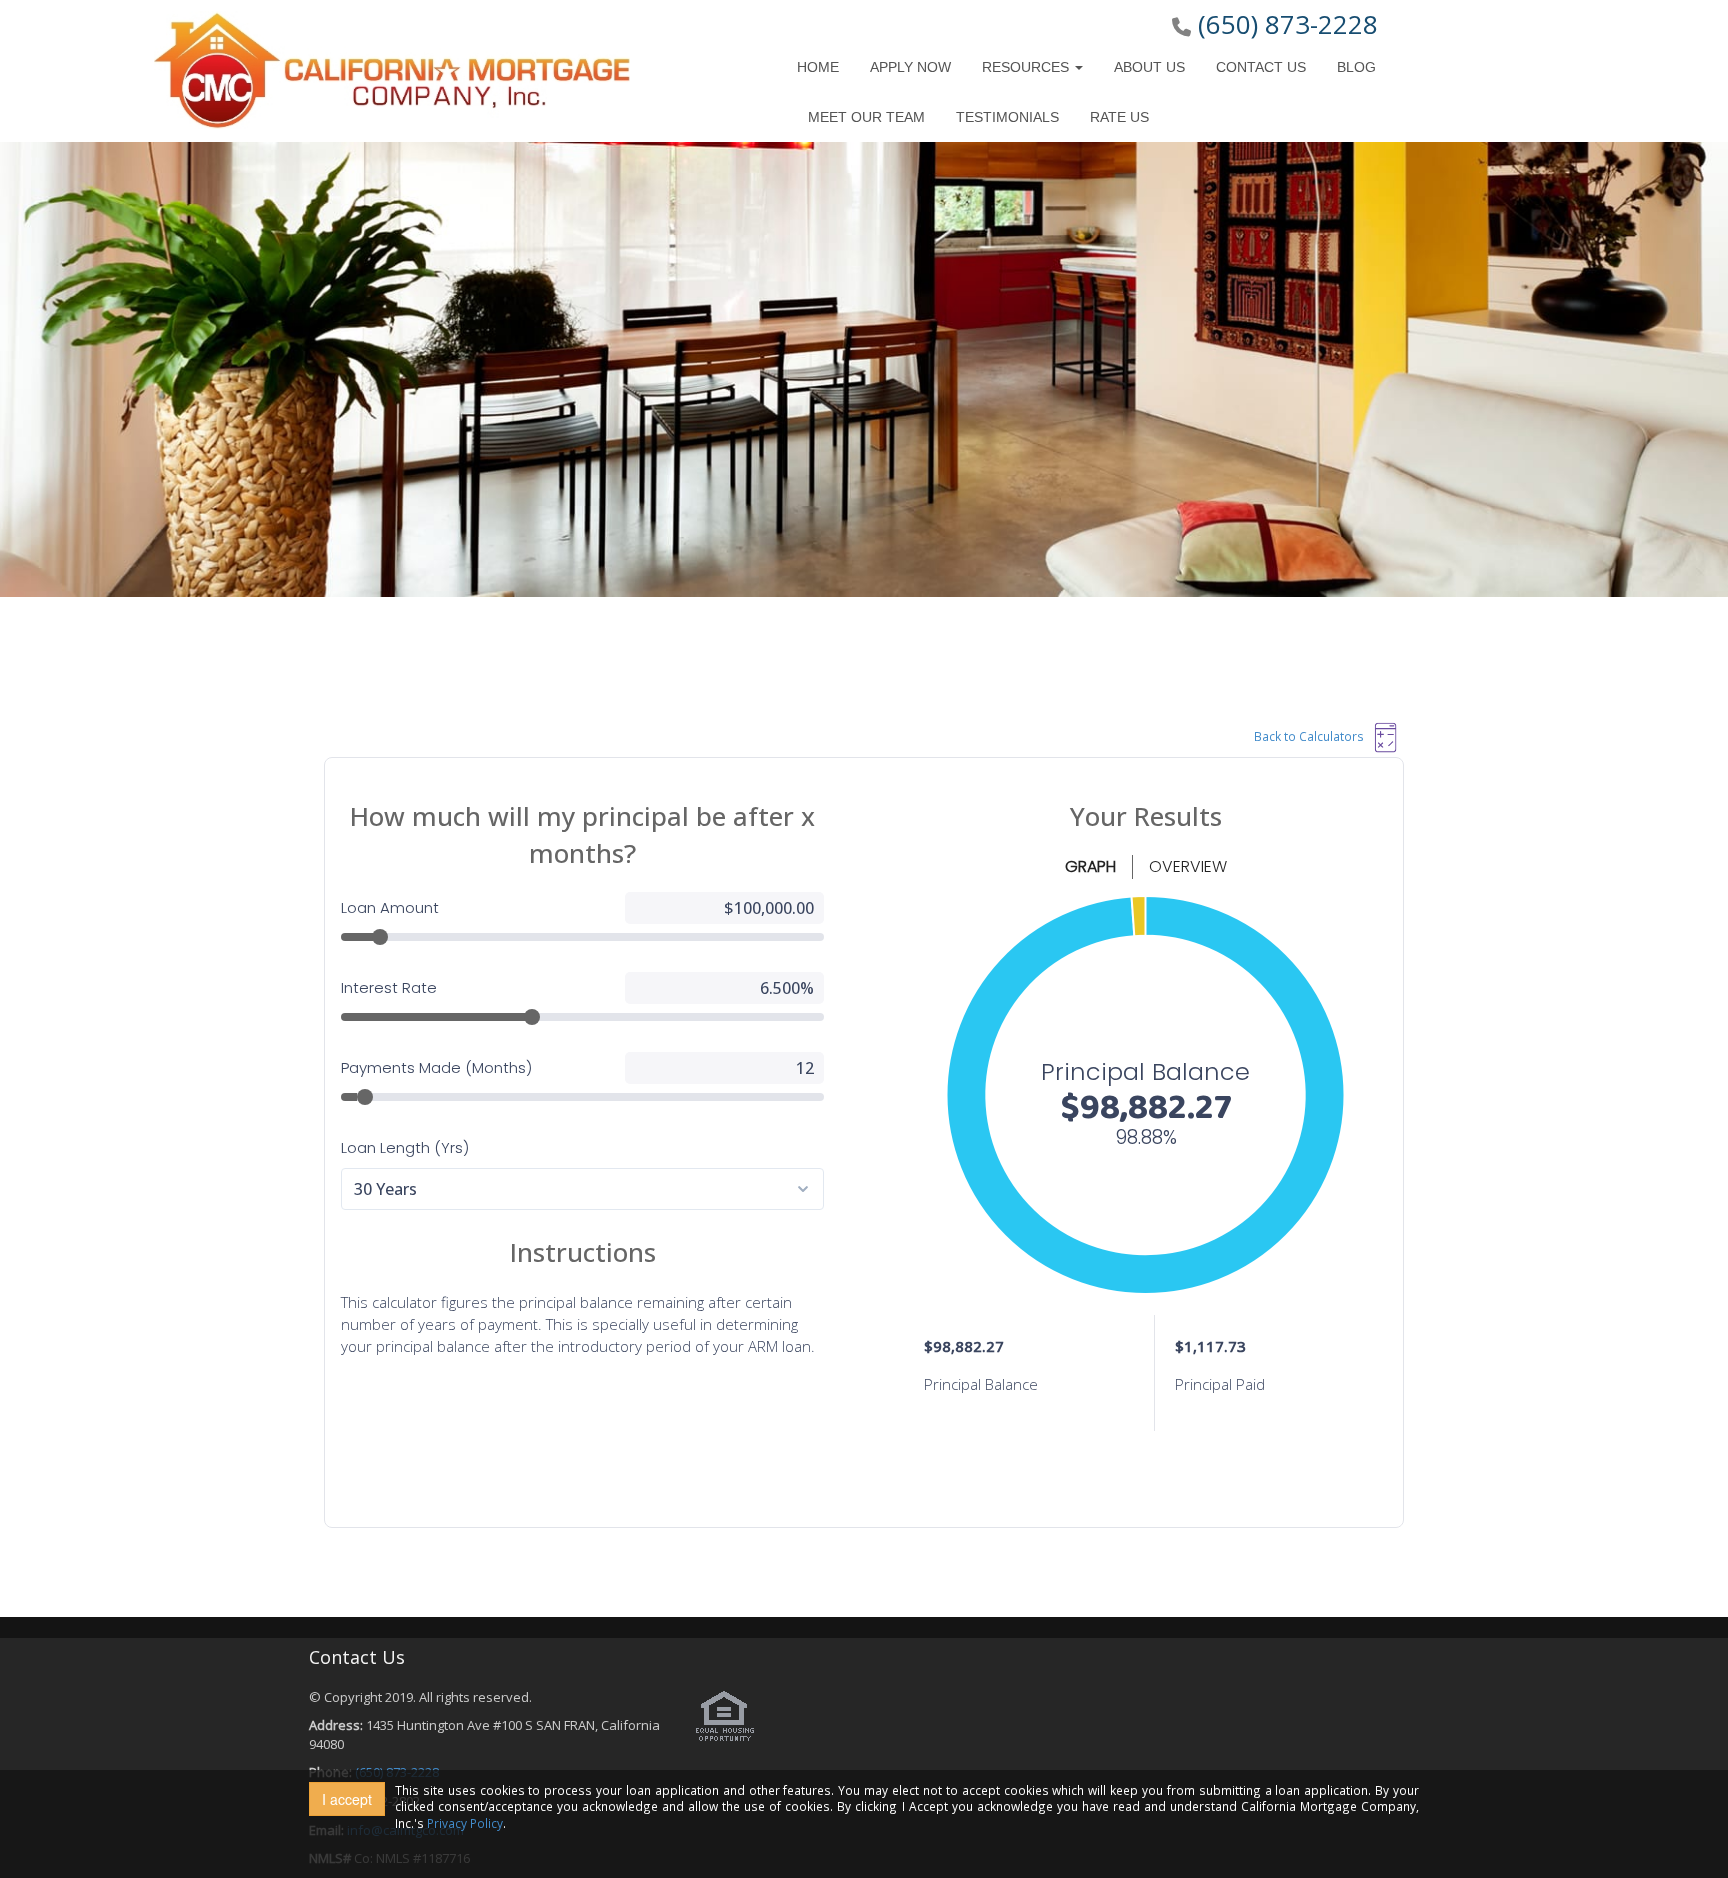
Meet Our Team (866, 117)
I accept (347, 1799)
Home (818, 67)
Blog (1356, 67)
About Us (1149, 67)
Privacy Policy (465, 1823)
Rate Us (1119, 117)
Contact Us (1261, 67)
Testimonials (1007, 117)
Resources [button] (1027, 67)
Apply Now (910, 67)
